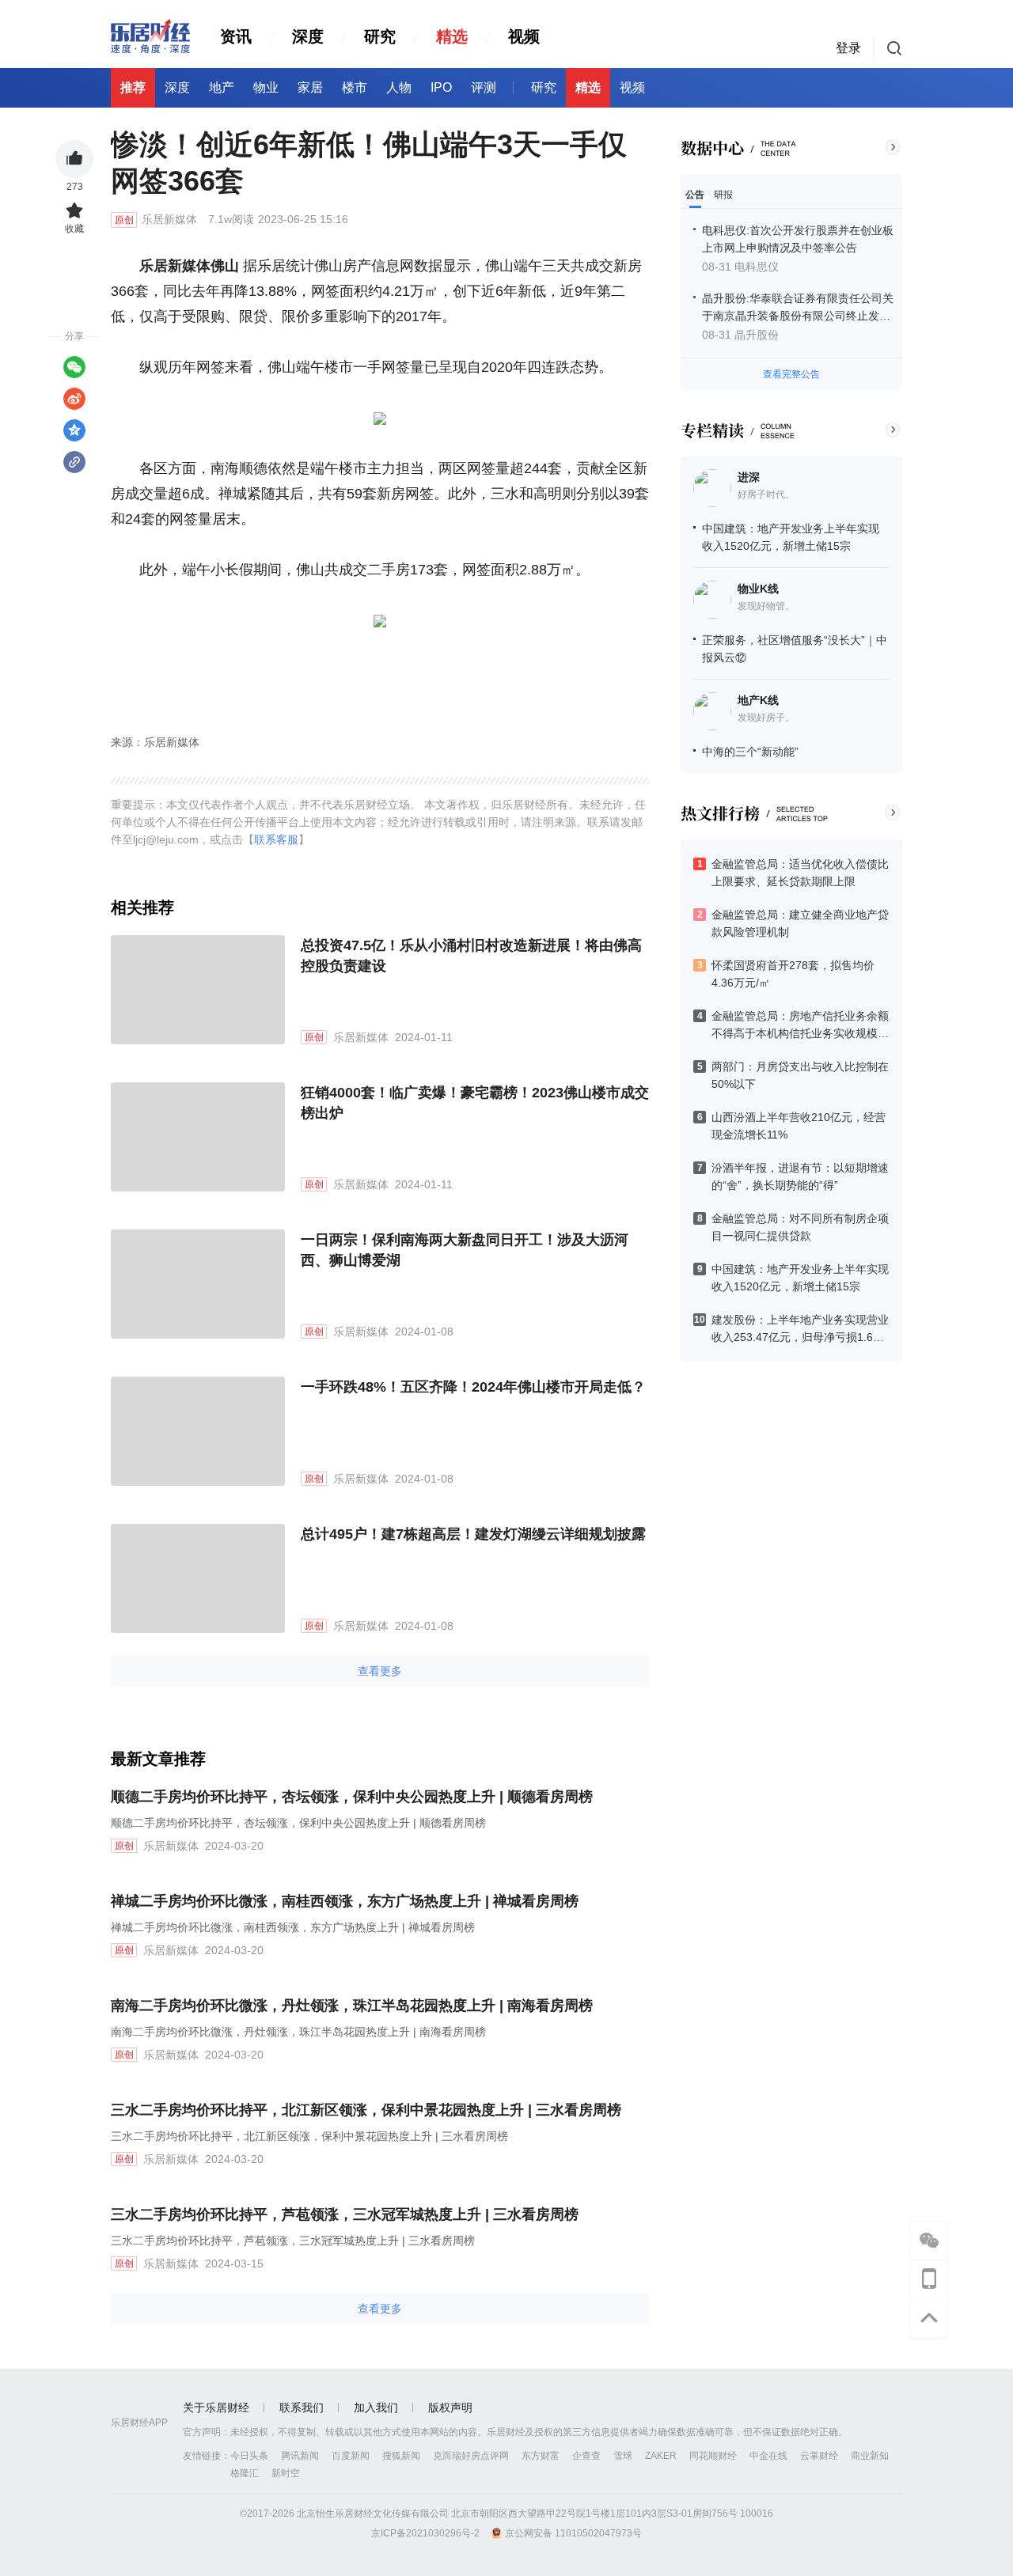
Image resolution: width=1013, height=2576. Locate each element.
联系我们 (302, 2407)
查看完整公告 (791, 374)
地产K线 (758, 700)
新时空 (286, 2473)
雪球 (623, 2456)
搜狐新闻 (401, 2456)
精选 (452, 36)
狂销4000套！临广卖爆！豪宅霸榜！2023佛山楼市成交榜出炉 (475, 1103)
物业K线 (758, 589)
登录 (848, 48)
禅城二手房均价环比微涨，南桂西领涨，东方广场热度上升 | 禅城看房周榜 (345, 1901)
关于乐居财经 (216, 2407)
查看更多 (380, 1671)
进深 (749, 477)
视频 (524, 36)
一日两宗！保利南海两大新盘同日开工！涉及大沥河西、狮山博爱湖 (465, 1250)
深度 (308, 36)
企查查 (586, 2456)
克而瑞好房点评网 (471, 2456)
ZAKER (661, 2456)
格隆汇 (245, 2473)
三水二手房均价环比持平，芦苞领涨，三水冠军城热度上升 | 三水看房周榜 (345, 2214)
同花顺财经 (713, 2456)
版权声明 (450, 2407)
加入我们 (376, 2407)
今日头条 (249, 2456)
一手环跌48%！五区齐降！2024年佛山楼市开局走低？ (473, 1387)
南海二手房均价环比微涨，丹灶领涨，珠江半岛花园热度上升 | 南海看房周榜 (352, 2006)
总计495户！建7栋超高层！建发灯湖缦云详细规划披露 (473, 1534)
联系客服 (276, 839)
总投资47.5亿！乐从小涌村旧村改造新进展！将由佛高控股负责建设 (471, 956)
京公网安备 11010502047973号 (573, 2533)
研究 (380, 36)
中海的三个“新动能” (750, 752)
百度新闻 (351, 2456)
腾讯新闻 (300, 2456)
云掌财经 (819, 2456)
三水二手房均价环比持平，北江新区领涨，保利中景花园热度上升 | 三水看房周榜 (366, 2110)
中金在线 (768, 2456)
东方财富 (541, 2456)
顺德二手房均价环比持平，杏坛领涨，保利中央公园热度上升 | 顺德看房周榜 (352, 1797)
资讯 (236, 36)
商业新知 (870, 2456)
